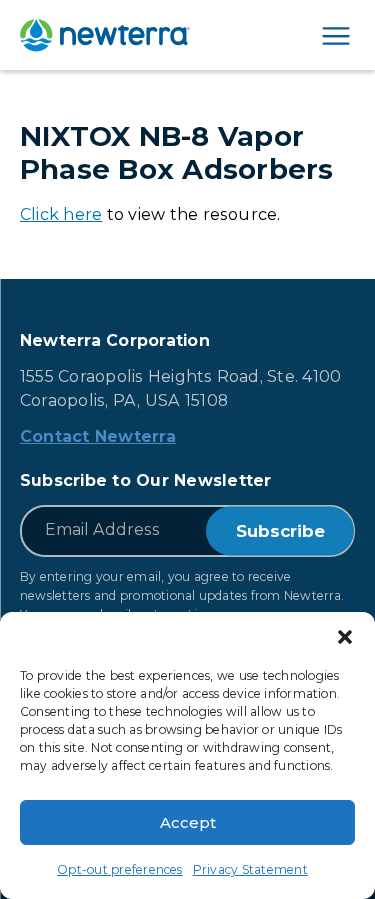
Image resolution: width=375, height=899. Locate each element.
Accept (188, 822)
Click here (61, 214)
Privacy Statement (250, 869)
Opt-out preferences (120, 869)
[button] (345, 637)
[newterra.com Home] (105, 35)
